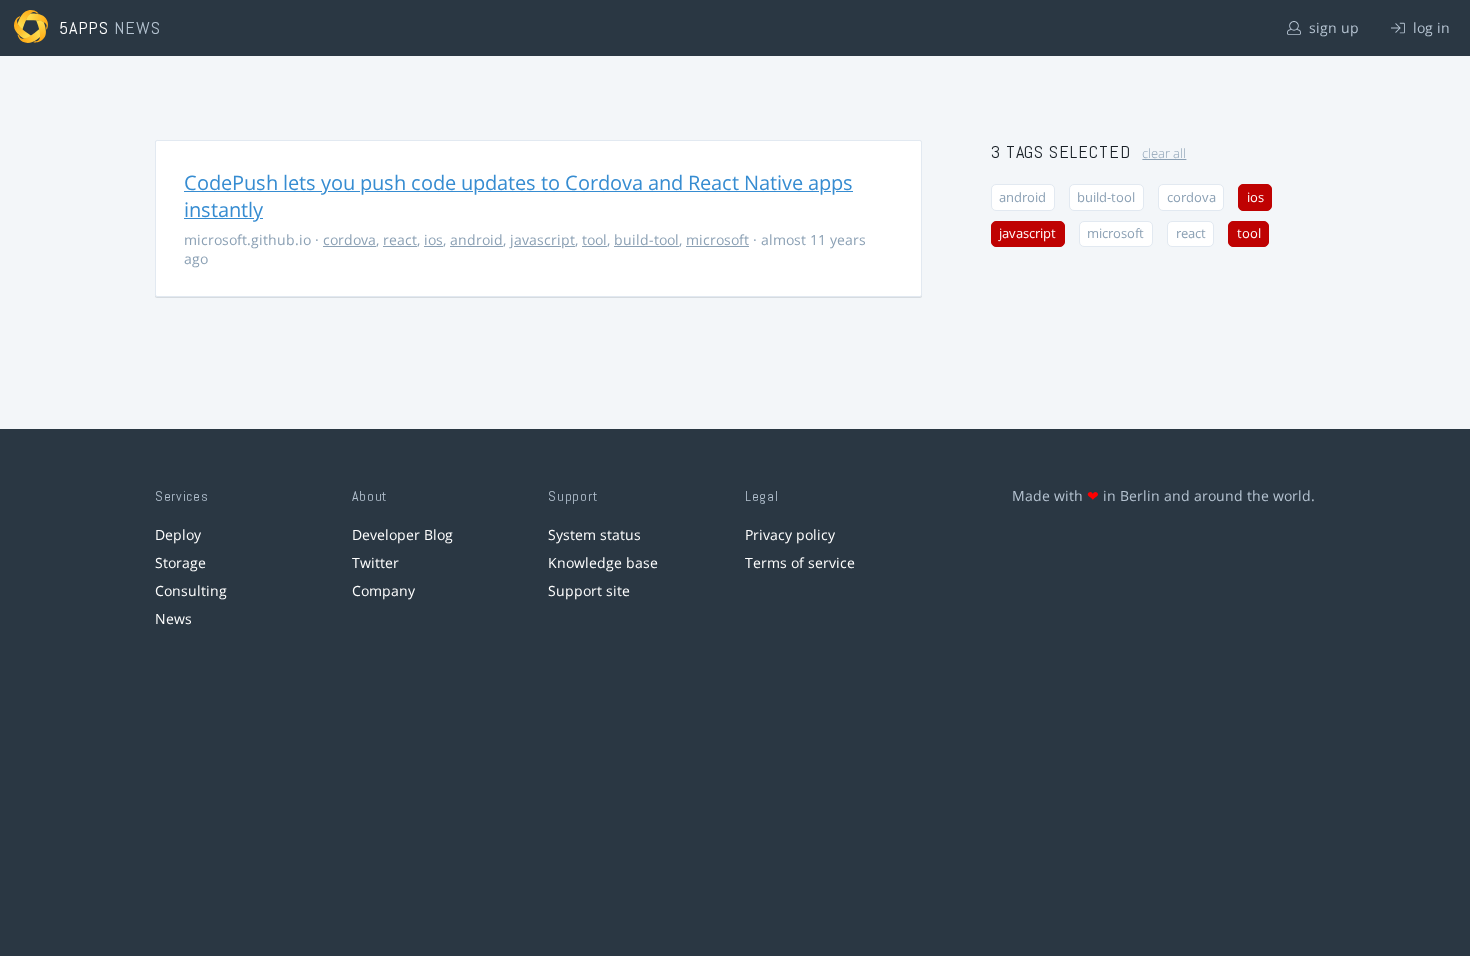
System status (594, 534)
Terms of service (800, 562)
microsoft (717, 239)
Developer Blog (402, 534)
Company (383, 590)
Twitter (375, 562)
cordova (349, 239)
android (476, 239)
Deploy (178, 534)
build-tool (646, 239)
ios (433, 239)
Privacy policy (790, 534)
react (400, 239)
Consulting (191, 590)
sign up (1332, 27)
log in (1429, 27)
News (173, 618)
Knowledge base (603, 562)
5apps (84, 27)
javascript (542, 239)
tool (594, 239)
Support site (589, 590)
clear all (1164, 153)
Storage (180, 562)
